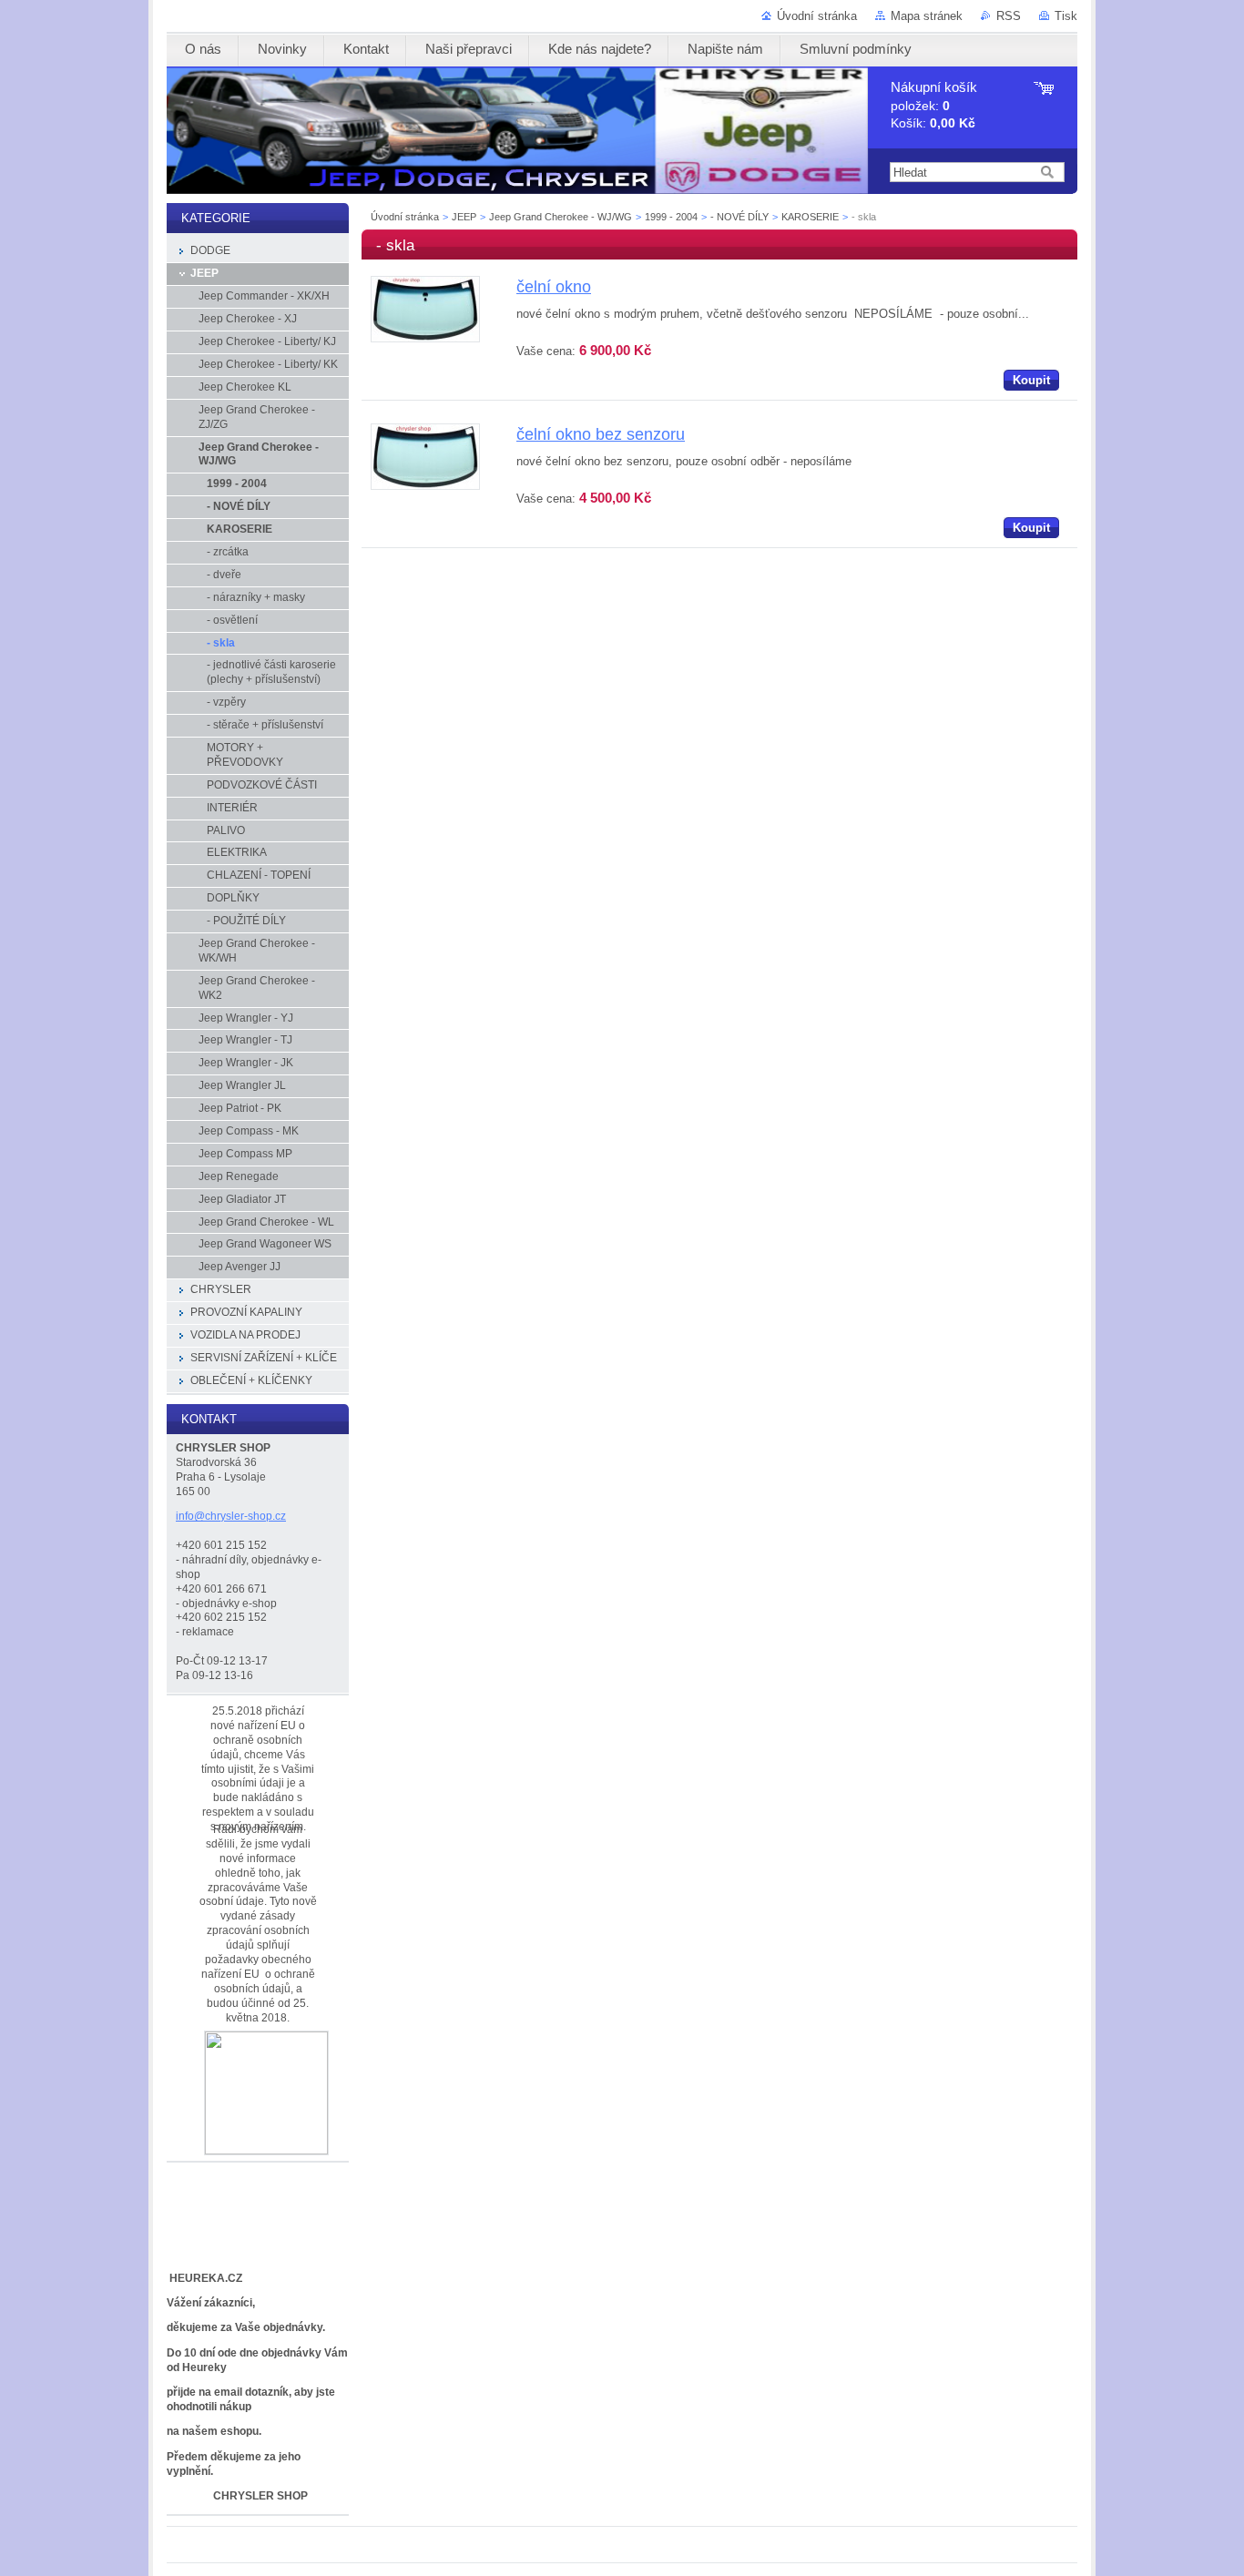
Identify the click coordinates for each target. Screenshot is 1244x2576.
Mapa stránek (927, 16)
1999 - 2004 (671, 217)
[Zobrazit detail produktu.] (425, 338)
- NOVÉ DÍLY (739, 217)
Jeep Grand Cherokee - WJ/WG (561, 217)
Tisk (1066, 16)
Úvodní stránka (817, 16)
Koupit (1031, 380)
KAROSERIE (810, 217)
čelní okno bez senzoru (601, 434)
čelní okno (554, 287)
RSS (1009, 16)
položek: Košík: (934, 105)
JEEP (464, 217)
